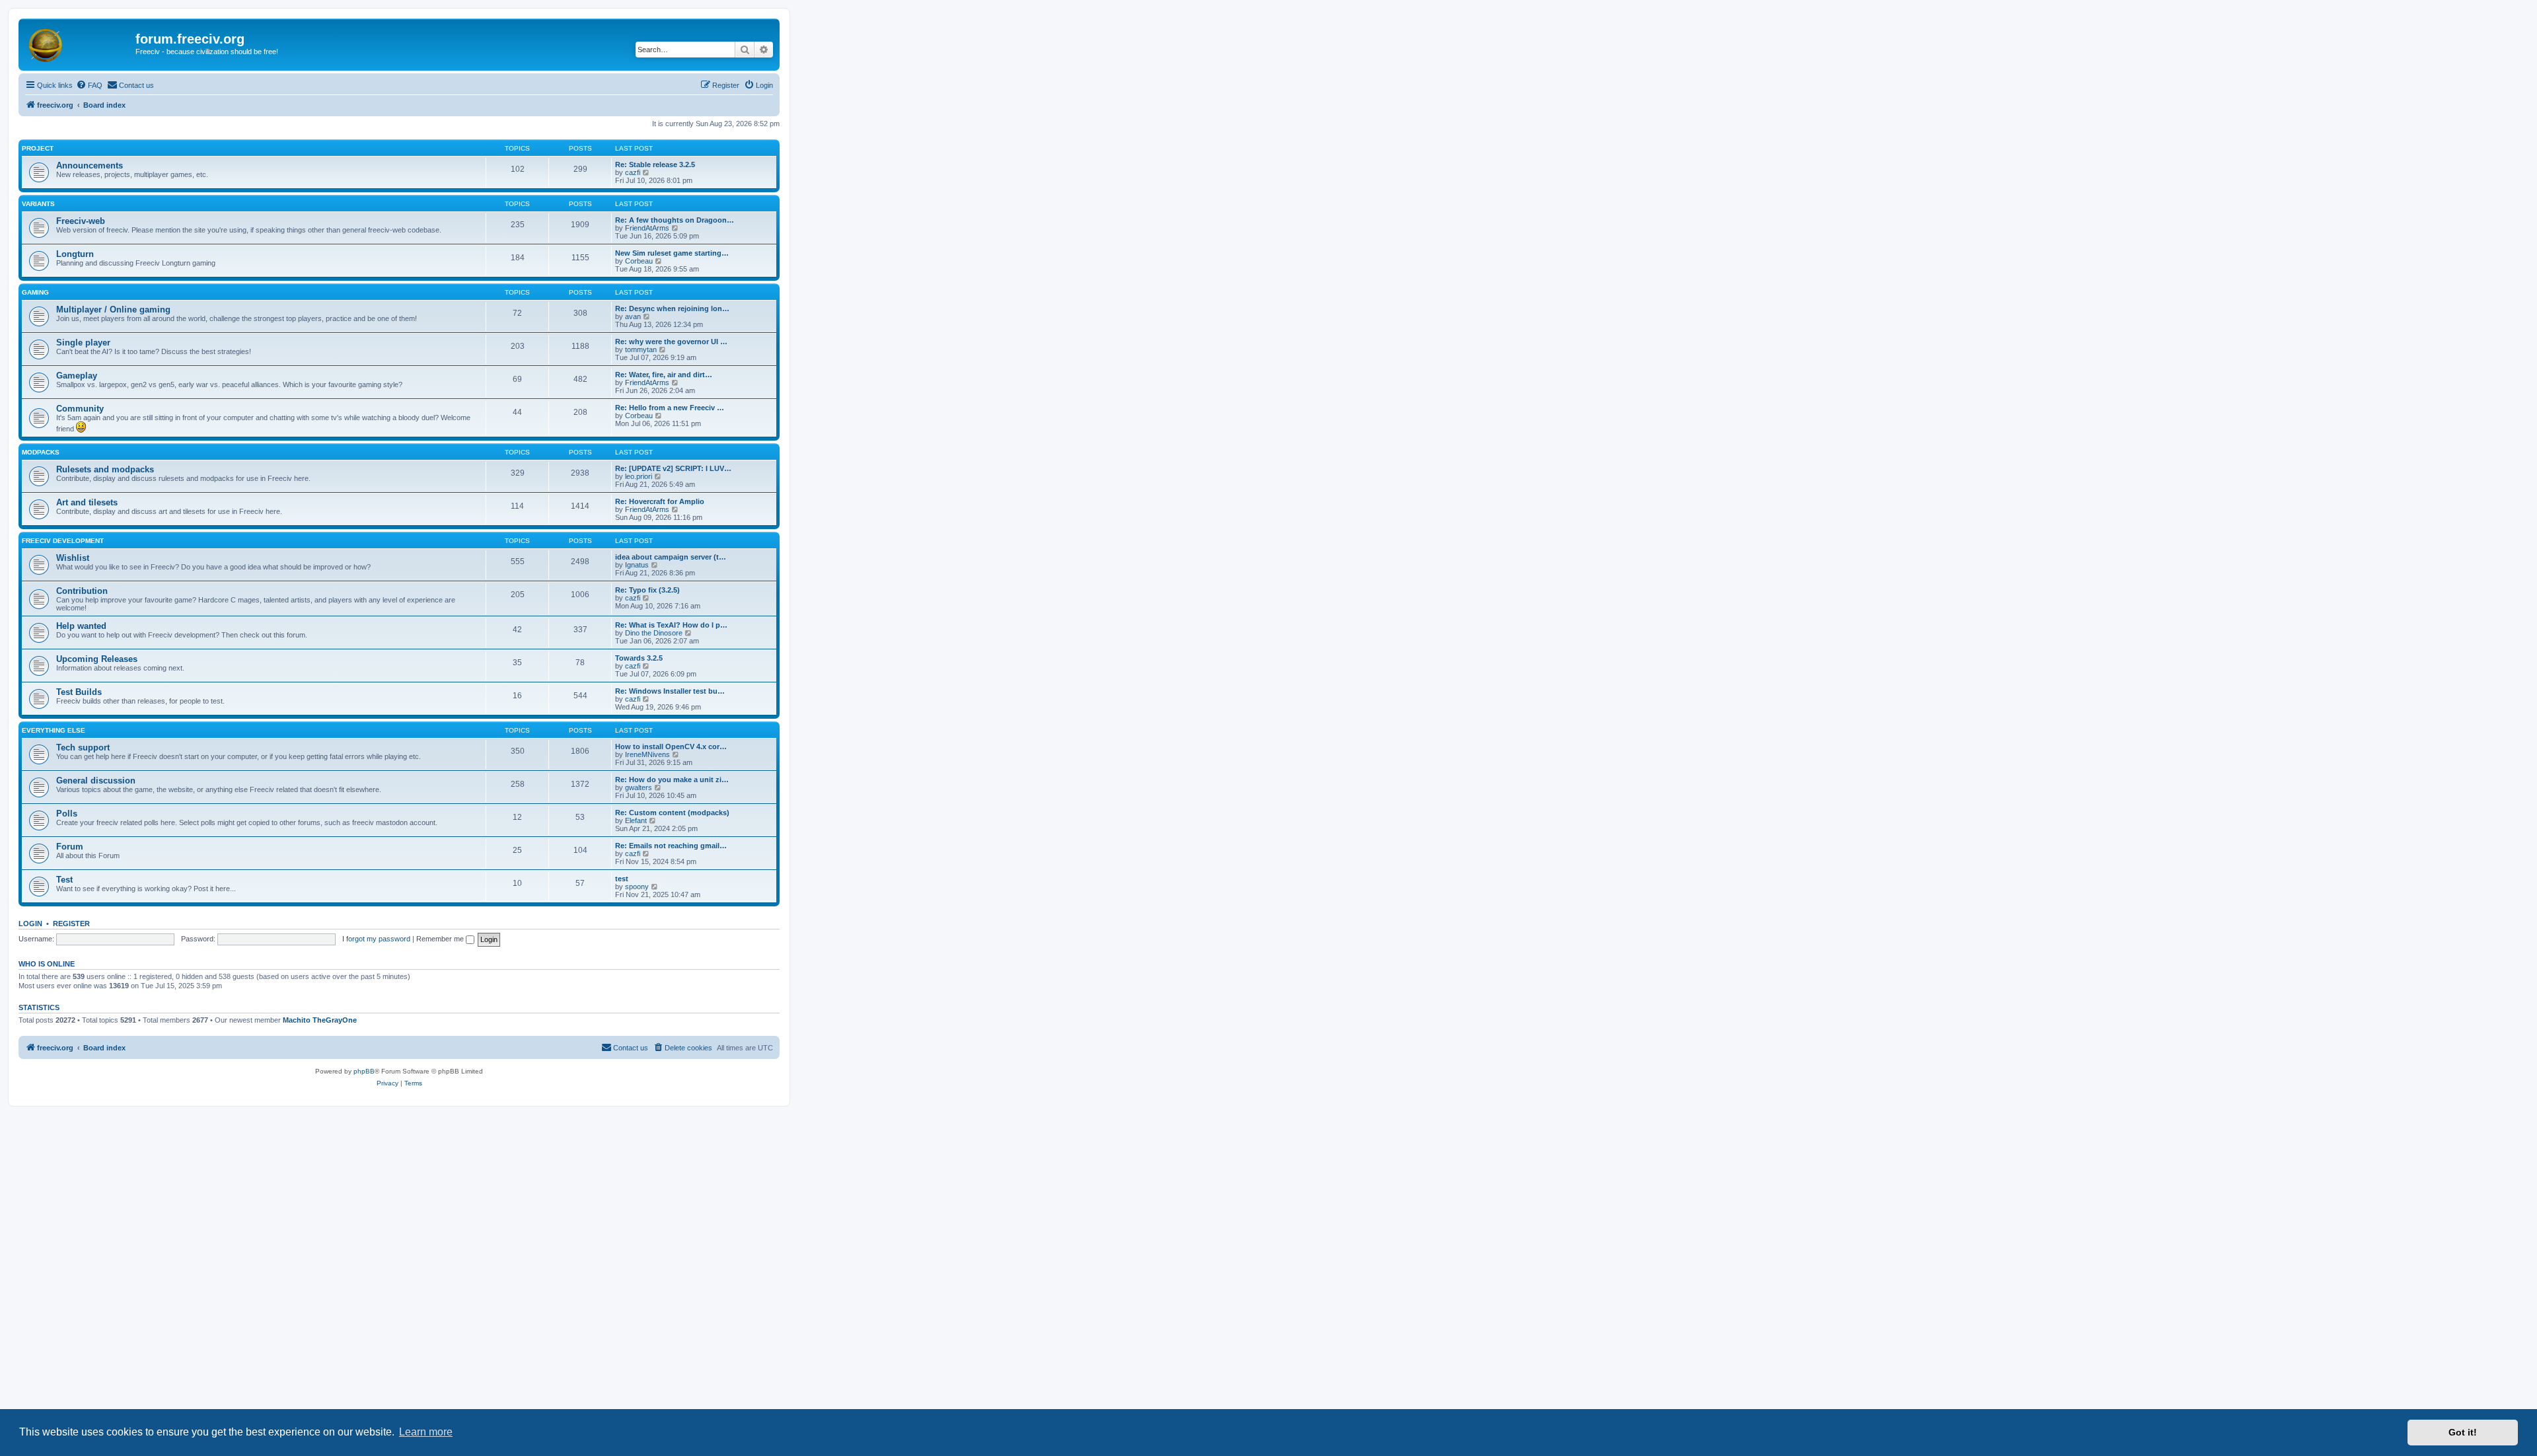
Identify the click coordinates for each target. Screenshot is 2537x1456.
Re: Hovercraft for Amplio (660, 501)
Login (30, 924)
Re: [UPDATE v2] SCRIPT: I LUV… (673, 468)
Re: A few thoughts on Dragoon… (675, 220)
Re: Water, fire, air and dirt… (664, 375)
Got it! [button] (2463, 1432)
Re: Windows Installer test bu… (670, 691)
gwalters (639, 787)
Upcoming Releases (97, 659)
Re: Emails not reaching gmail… (671, 846)
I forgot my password (376, 939)
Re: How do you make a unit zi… (672, 780)
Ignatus (637, 565)
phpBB (364, 1071)
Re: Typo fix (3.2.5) (647, 590)
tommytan (641, 349)
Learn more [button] (426, 1432)
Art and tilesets (87, 502)
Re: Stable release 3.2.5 (655, 164)
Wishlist (73, 558)
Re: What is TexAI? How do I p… (671, 625)
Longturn (75, 254)
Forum (70, 847)
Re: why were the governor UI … (671, 342)
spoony (637, 887)
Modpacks (41, 452)
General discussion (96, 781)
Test (64, 880)
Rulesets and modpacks (105, 469)
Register (71, 924)
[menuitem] (89, 85)
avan (633, 316)
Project (38, 148)
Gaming (35, 292)
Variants (38, 204)
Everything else (54, 730)
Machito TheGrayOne (320, 1020)
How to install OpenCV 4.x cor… (671, 746)
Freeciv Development (63, 541)
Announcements (90, 165)
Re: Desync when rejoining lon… (672, 309)
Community (80, 409)
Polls (67, 814)
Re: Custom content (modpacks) (672, 813)
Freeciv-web (81, 221)
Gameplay (77, 376)
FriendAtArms (647, 228)
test (622, 879)
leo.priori (639, 476)
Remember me (441, 939)
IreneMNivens (647, 754)
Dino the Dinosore (654, 633)
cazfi (633, 172)
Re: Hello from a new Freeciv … (670, 408)
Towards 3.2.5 (639, 658)
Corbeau (639, 261)
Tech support (83, 747)
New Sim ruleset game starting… (672, 253)
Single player (83, 343)
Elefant (636, 820)
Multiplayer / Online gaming (113, 309)
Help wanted (81, 626)
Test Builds (79, 692)
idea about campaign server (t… (671, 557)
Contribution (82, 591)
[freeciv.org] (79, 43)
